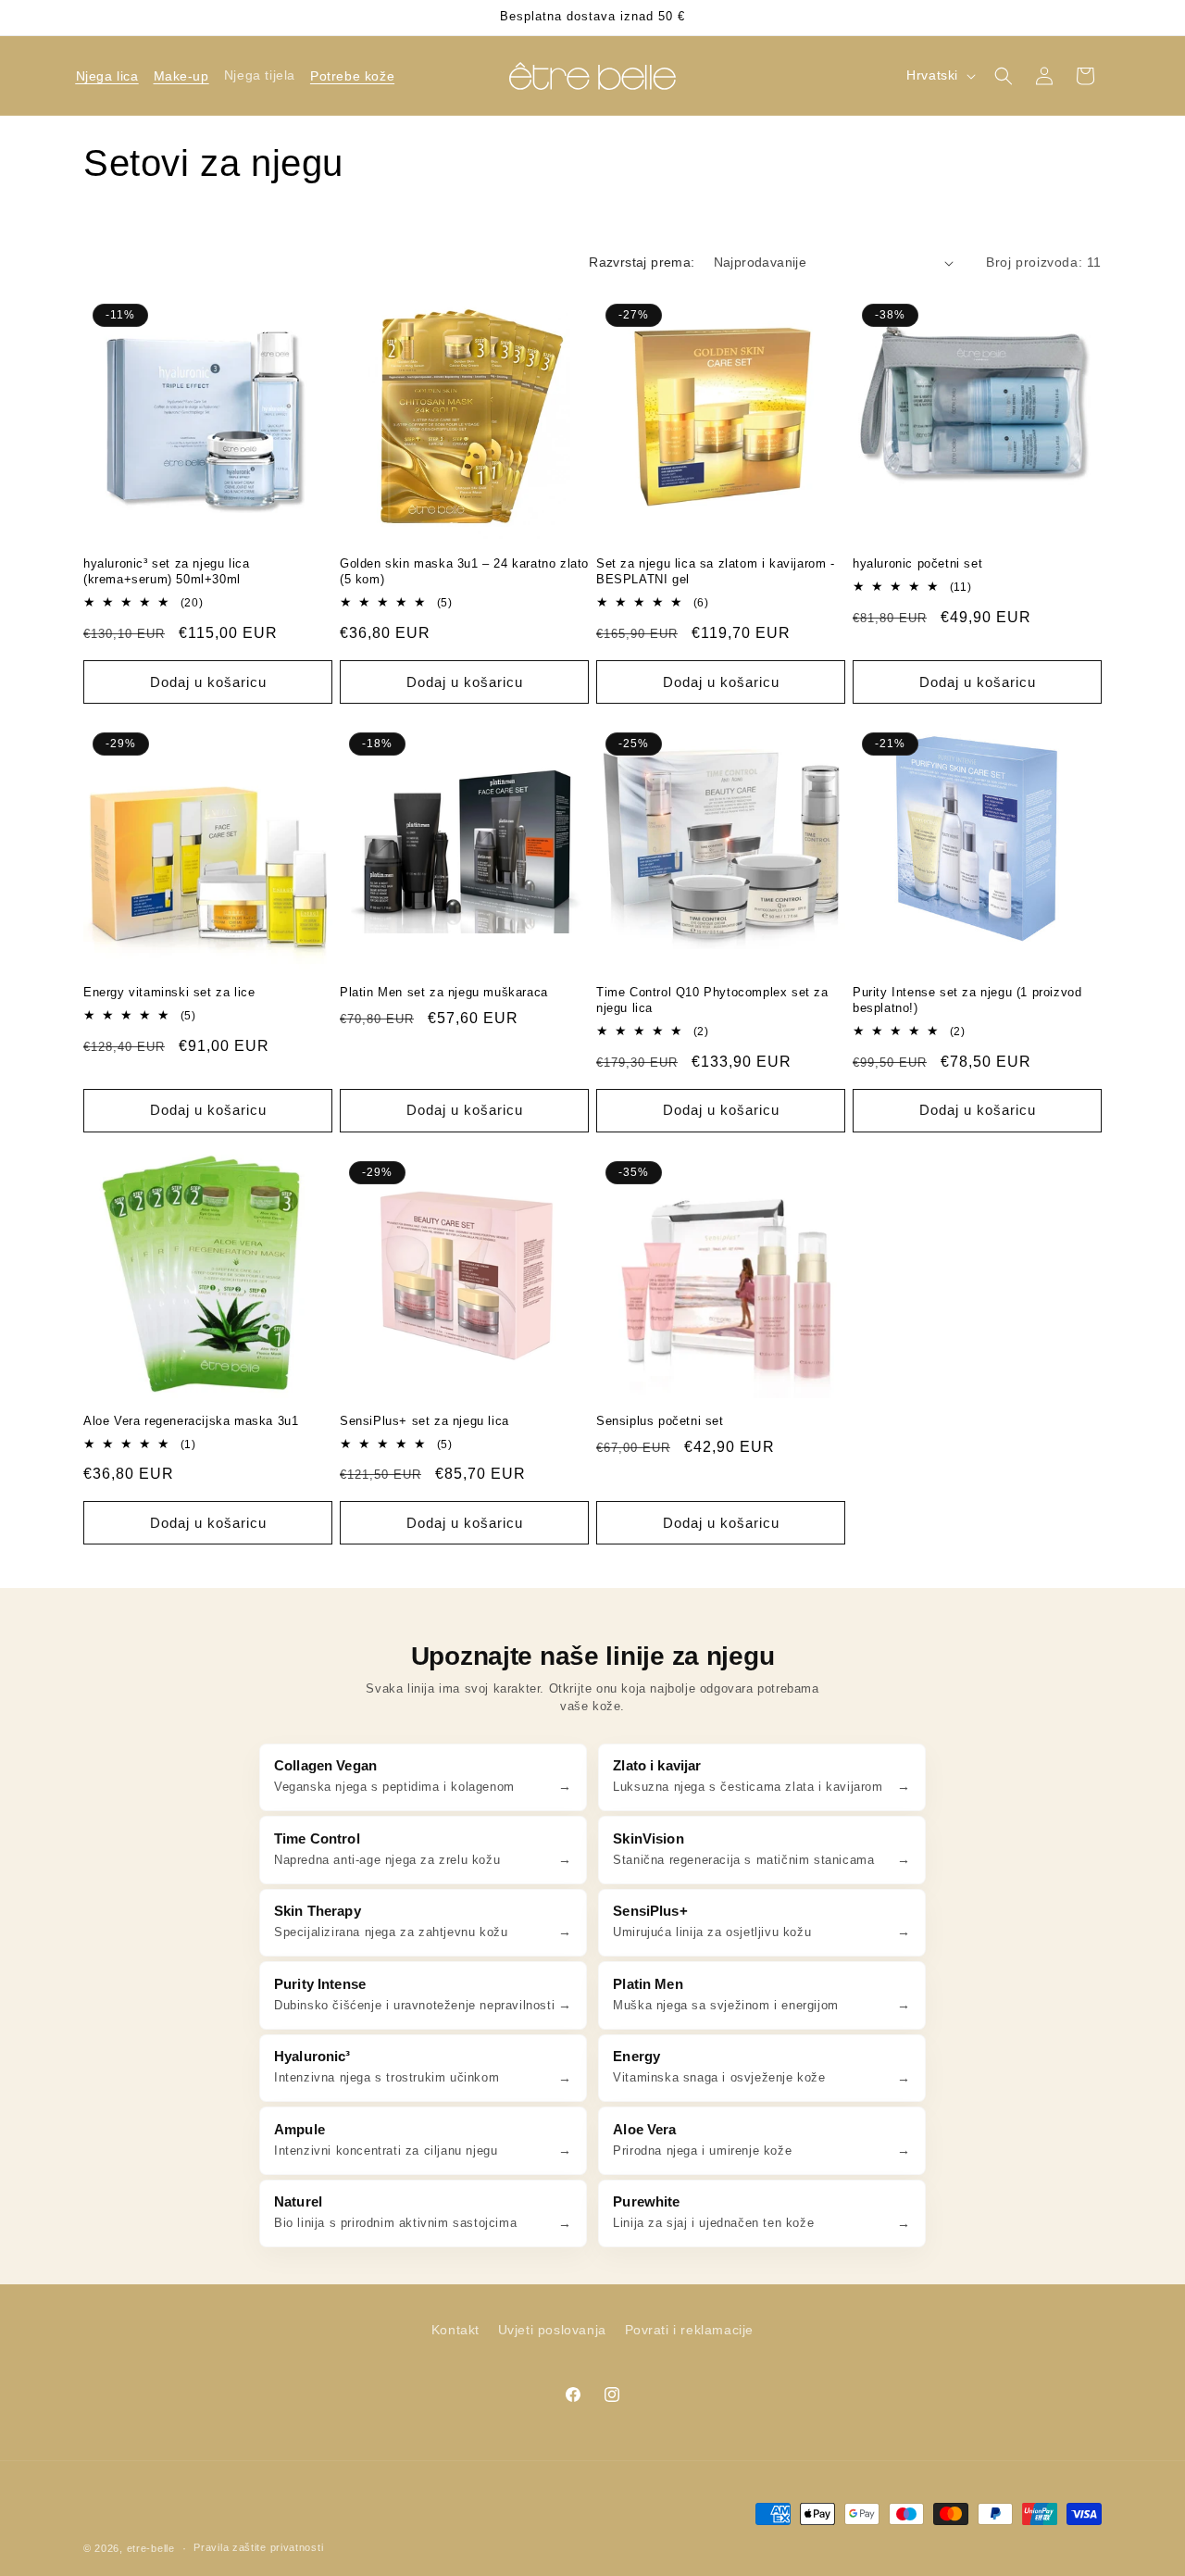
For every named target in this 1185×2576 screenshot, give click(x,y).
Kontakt (455, 2330)
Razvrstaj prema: (642, 262)
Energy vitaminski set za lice (169, 992)
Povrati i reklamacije (690, 2330)
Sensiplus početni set (660, 1421)
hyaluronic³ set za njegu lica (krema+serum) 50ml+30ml (166, 571)
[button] (107, 76)
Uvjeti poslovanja (552, 2330)
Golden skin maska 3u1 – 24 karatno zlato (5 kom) (464, 571)
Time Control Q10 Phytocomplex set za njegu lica (712, 1000)
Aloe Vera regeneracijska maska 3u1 (191, 1421)
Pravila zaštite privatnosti (258, 2547)
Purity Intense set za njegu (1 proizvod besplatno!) (967, 1000)
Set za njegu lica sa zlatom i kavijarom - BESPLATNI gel (716, 571)
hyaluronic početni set (917, 563)
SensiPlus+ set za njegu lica (424, 1421)
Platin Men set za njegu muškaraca (444, 992)
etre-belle (151, 2548)
